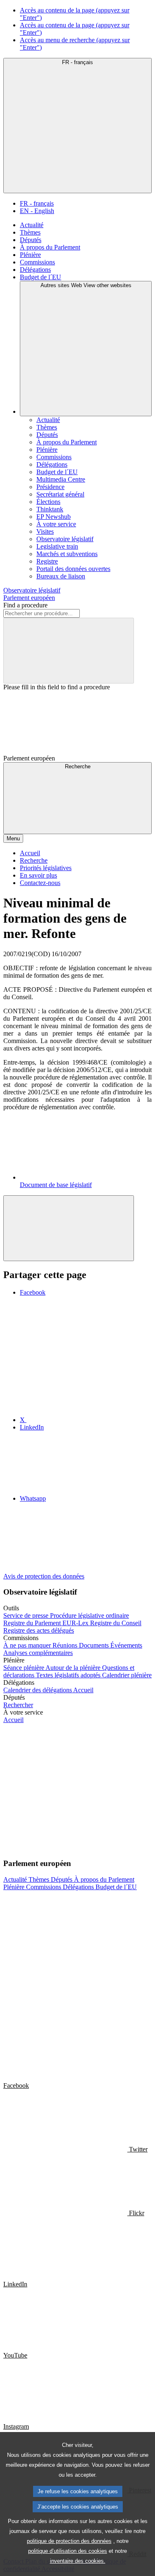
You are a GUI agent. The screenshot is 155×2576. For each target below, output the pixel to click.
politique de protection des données (69, 2541)
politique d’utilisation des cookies (68, 2551)
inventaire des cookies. (78, 2561)
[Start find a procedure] (69, 651)
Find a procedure (25, 605)
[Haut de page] (69, 1228)
